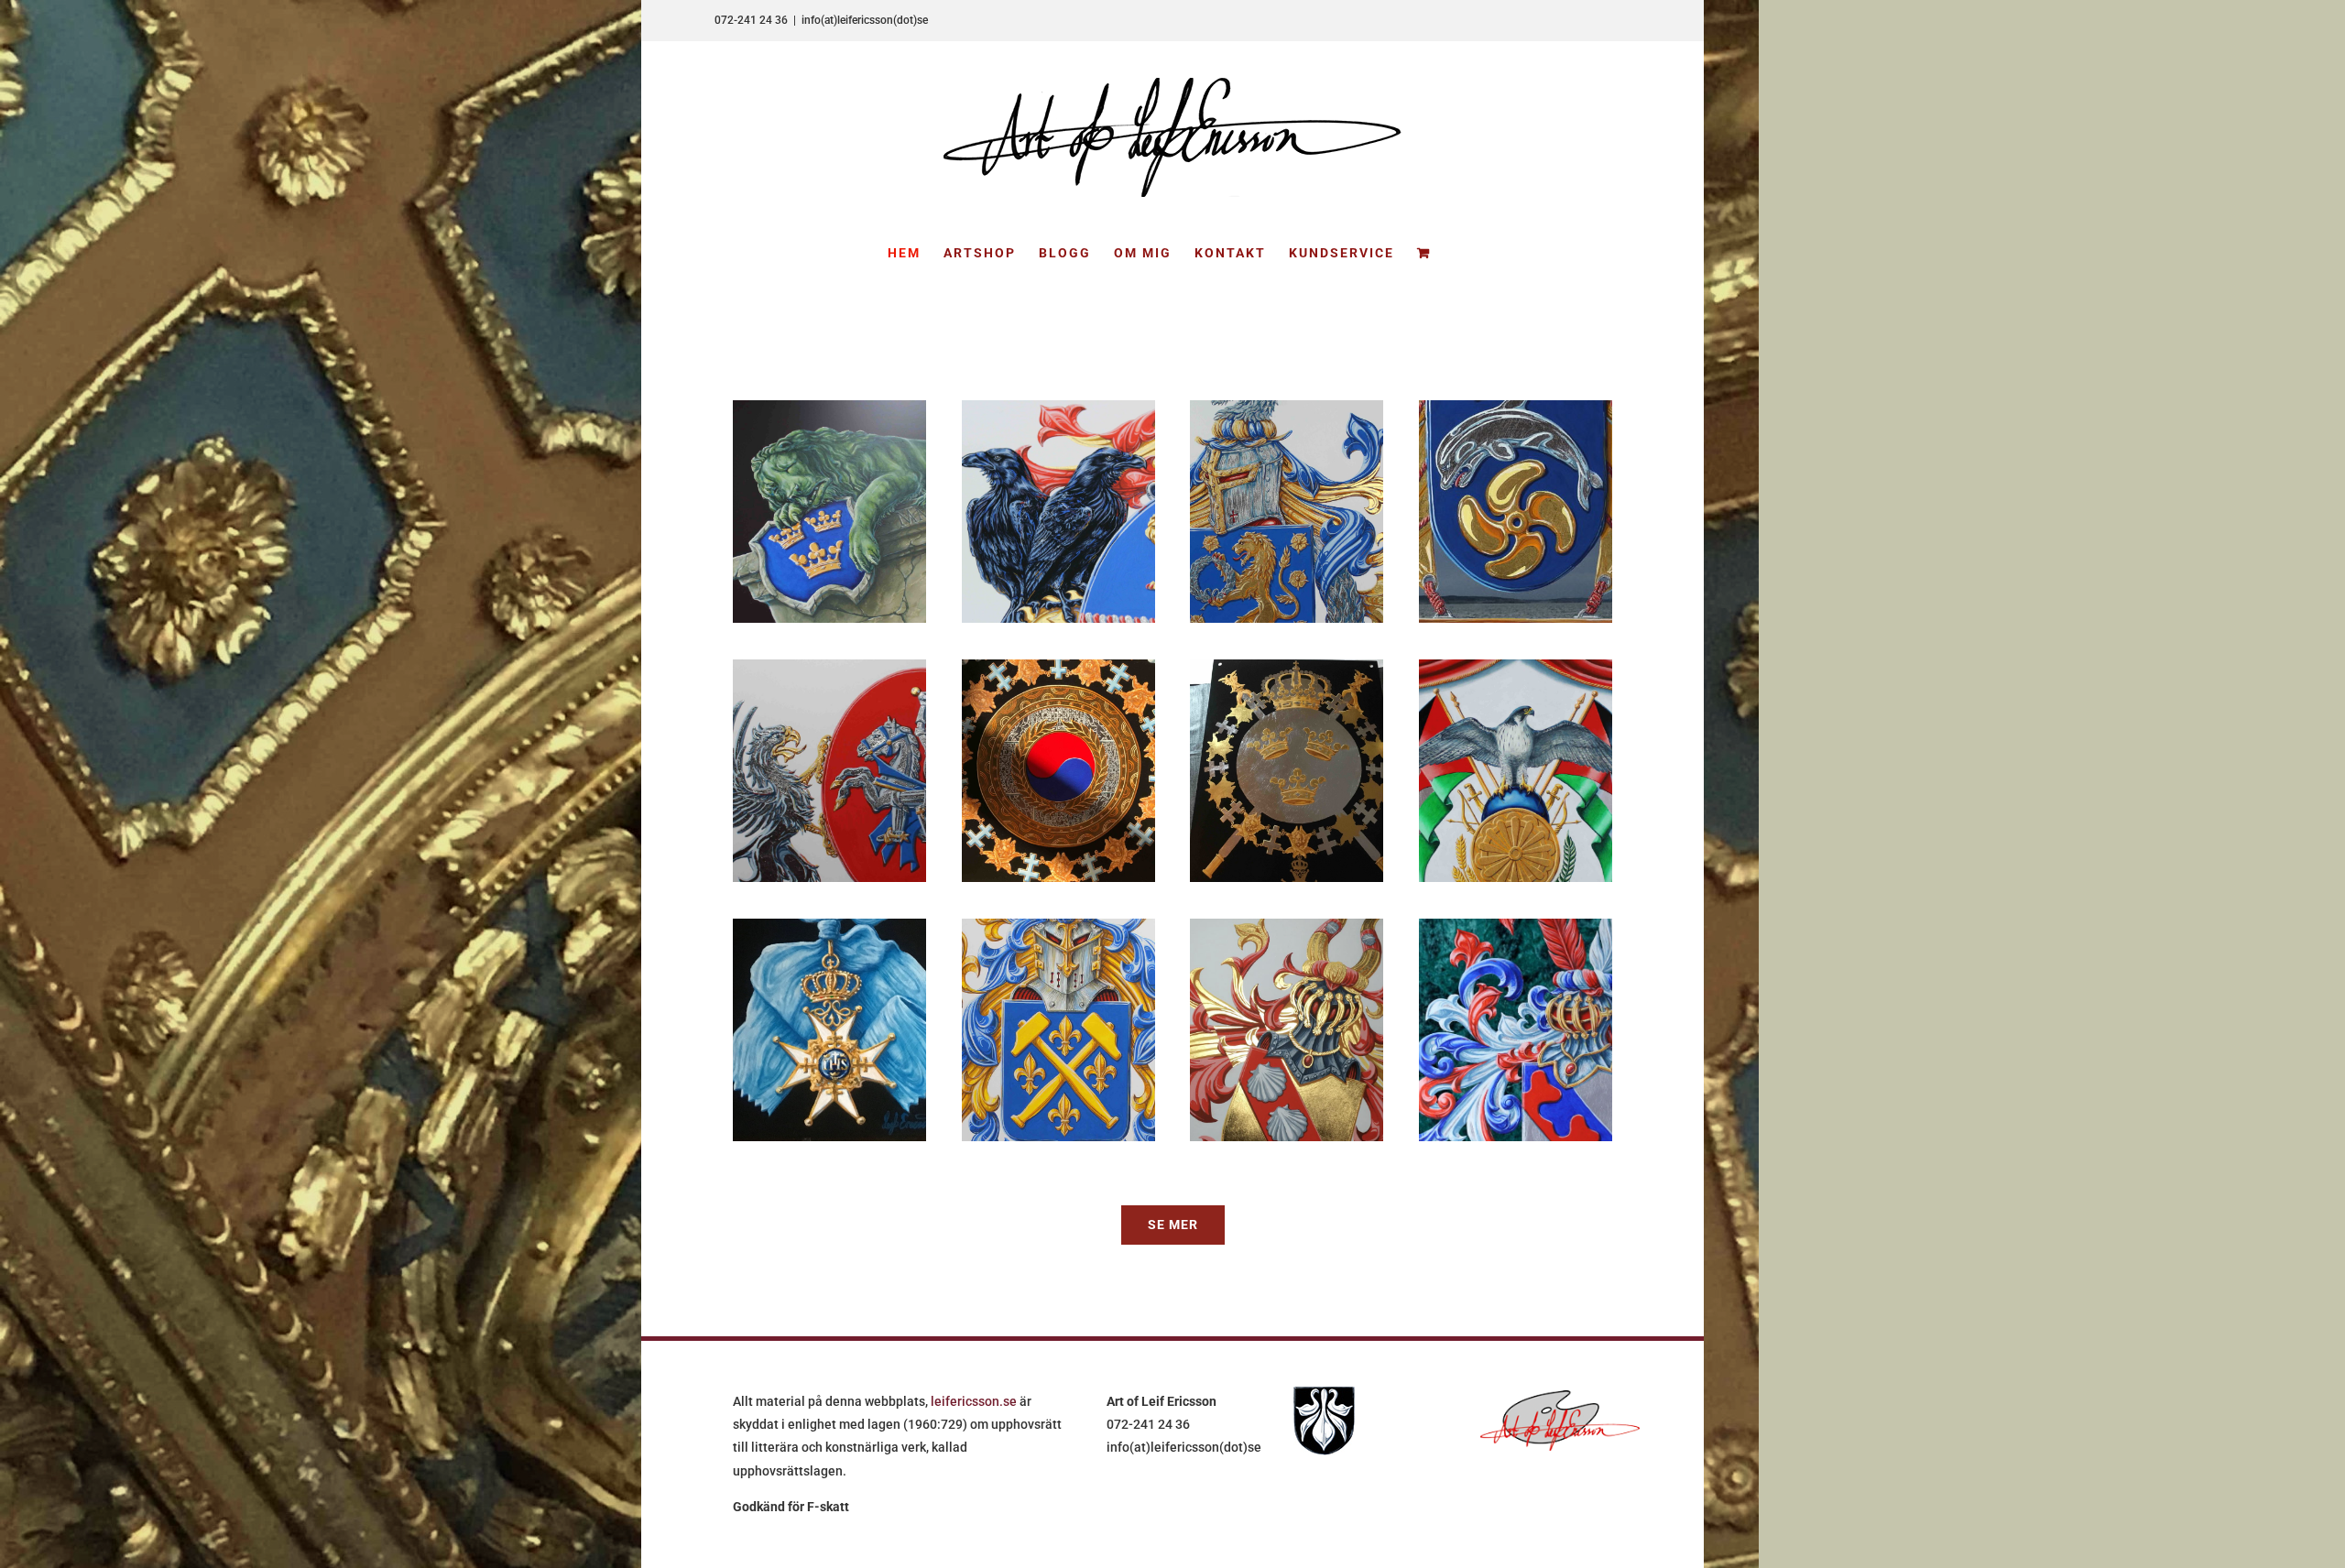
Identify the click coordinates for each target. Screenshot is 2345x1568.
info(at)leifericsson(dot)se (865, 20)
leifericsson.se (974, 1401)
